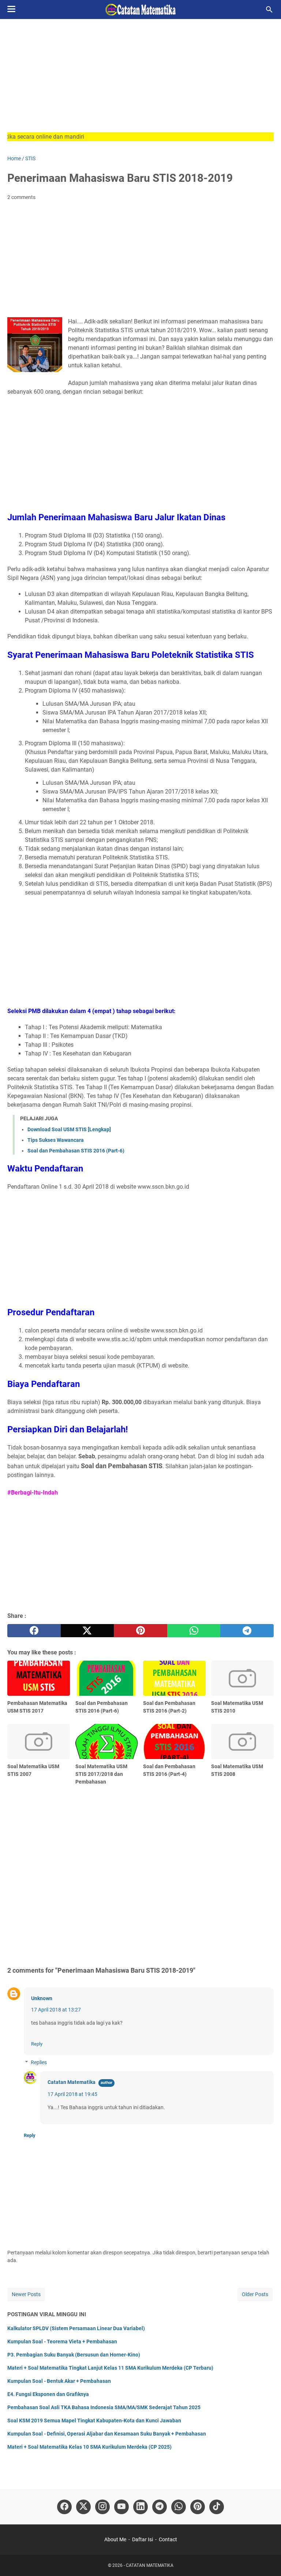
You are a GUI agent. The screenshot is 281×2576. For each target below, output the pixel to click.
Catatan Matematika (72, 2082)
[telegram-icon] (160, 2507)
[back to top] (266, 2560)
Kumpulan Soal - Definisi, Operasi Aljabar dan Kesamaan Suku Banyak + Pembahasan (107, 2434)
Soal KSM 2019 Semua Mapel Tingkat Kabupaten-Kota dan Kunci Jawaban (94, 2421)
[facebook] (34, 1631)
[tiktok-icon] (217, 2507)
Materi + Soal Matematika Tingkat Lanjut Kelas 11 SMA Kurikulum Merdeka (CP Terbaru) (110, 2368)
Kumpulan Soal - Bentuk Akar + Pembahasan (59, 2381)
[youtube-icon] (121, 2507)
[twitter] (87, 1631)
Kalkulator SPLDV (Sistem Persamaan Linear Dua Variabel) (76, 2328)
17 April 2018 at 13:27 (56, 2010)
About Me (115, 2539)
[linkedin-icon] (140, 2507)
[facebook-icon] (64, 2507)
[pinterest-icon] (198, 2507)
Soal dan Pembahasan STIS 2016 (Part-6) (76, 1151)
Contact (168, 2539)
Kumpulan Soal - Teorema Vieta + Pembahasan (62, 2341)
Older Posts (255, 2294)
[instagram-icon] (102, 2507)
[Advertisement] (140, 81)
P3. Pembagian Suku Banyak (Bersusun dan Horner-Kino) (74, 2355)
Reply (37, 2044)
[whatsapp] (194, 1631)
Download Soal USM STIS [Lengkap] (69, 1129)
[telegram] (247, 1631)
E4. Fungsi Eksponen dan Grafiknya (48, 2394)
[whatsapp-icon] (179, 2507)
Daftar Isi (143, 2539)
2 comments (21, 197)
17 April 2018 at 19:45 (72, 2094)
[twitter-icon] (83, 2507)
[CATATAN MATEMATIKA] (140, 10)
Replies (39, 2062)
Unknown (42, 1998)
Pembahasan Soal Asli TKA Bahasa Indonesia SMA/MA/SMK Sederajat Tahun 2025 (104, 2407)
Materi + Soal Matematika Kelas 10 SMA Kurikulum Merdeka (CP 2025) (89, 2447)
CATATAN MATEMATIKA (150, 2565)
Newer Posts (26, 2294)
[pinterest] (140, 1631)
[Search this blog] (269, 10)
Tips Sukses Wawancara (56, 1140)
